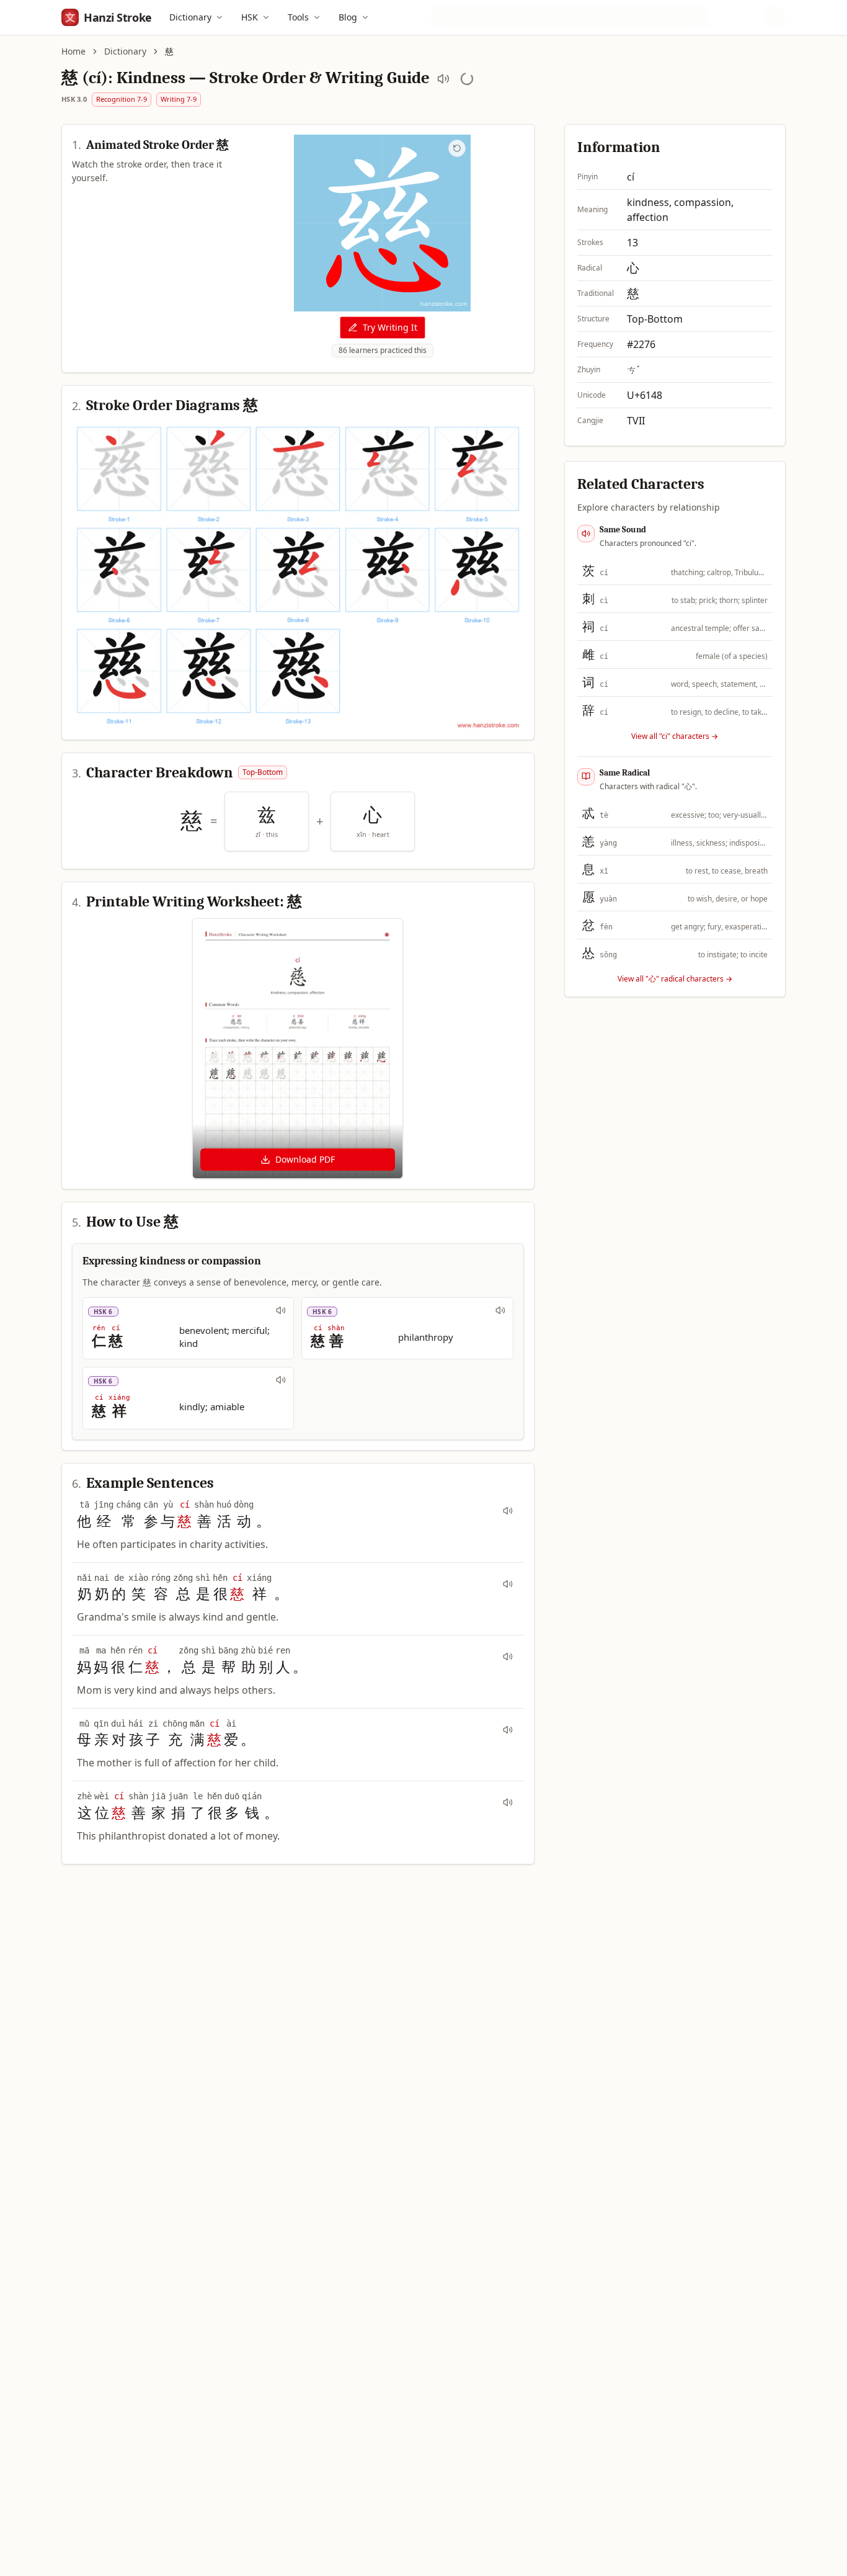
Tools (298, 17)
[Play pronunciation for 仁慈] (281, 1310)
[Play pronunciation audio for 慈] (443, 79)
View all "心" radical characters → (675, 979)
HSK (250, 17)
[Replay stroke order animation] (457, 148)
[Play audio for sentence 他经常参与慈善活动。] (508, 1511)
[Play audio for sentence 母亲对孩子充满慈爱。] (508, 1730)
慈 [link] (169, 51)
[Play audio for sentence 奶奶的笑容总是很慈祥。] (508, 1584)
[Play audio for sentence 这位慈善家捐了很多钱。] (508, 1802)
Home (73, 51)
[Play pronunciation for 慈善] (500, 1310)
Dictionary (190, 17)
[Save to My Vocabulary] (467, 79)
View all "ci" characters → (675, 736)
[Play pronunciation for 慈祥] (281, 1380)
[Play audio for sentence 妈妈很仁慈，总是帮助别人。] (508, 1657)
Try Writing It (390, 327)
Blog (348, 17)
